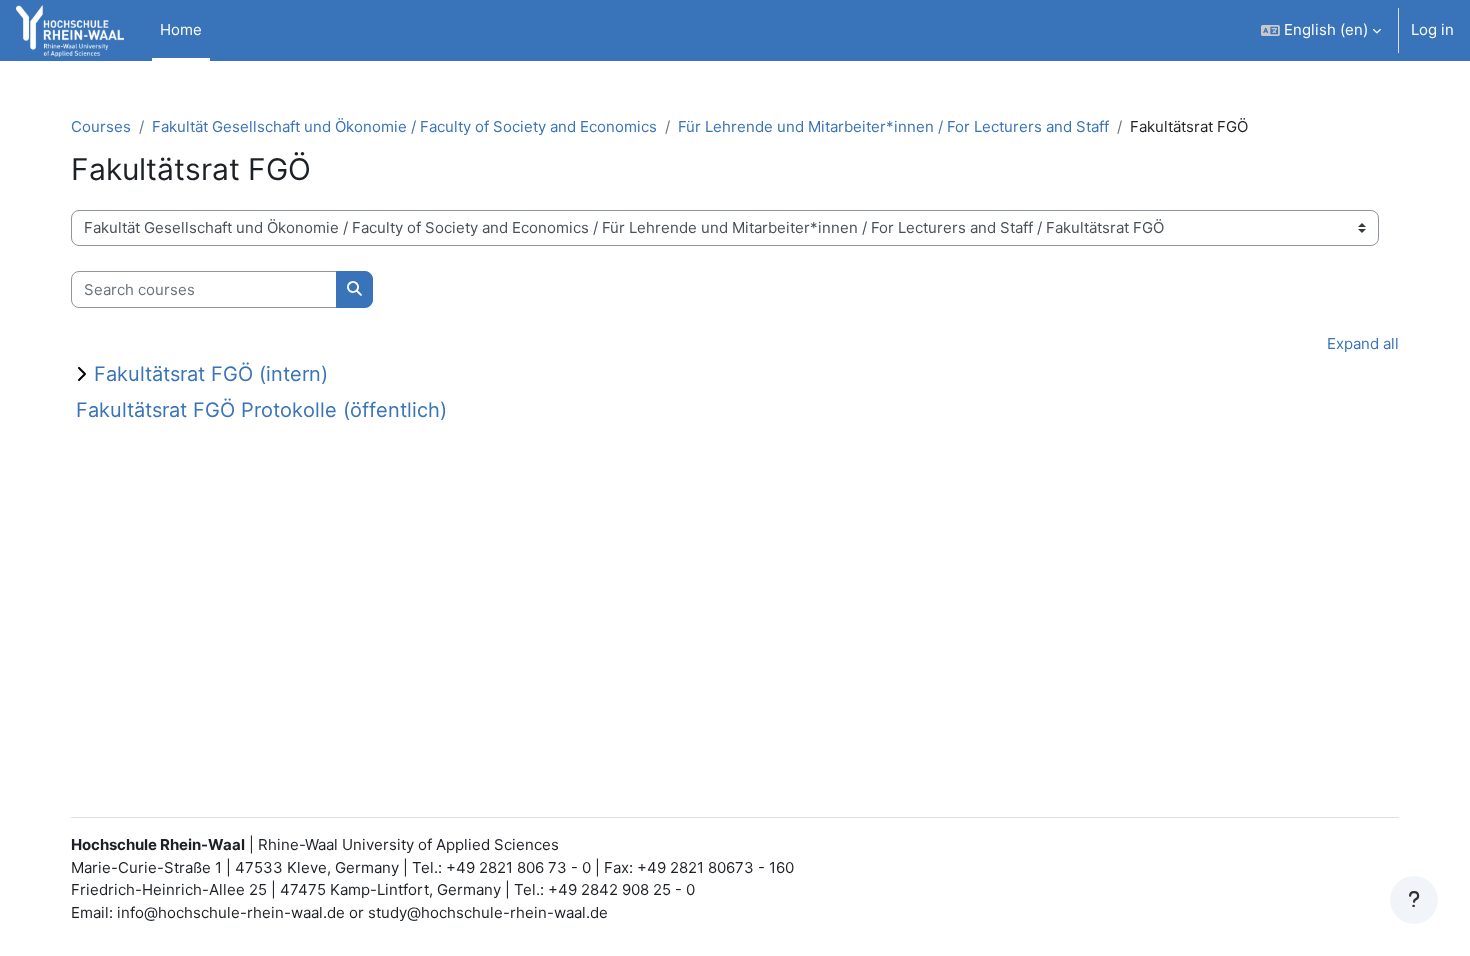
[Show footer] (1414, 900)
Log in (1432, 29)
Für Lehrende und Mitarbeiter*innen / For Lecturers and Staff (893, 126)
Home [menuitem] (181, 29)
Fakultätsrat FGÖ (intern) (211, 374)
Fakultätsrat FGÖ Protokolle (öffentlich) (261, 410)
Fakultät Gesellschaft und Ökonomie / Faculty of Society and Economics (404, 126)
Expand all (1363, 343)
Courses (101, 126)
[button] (1321, 30)
